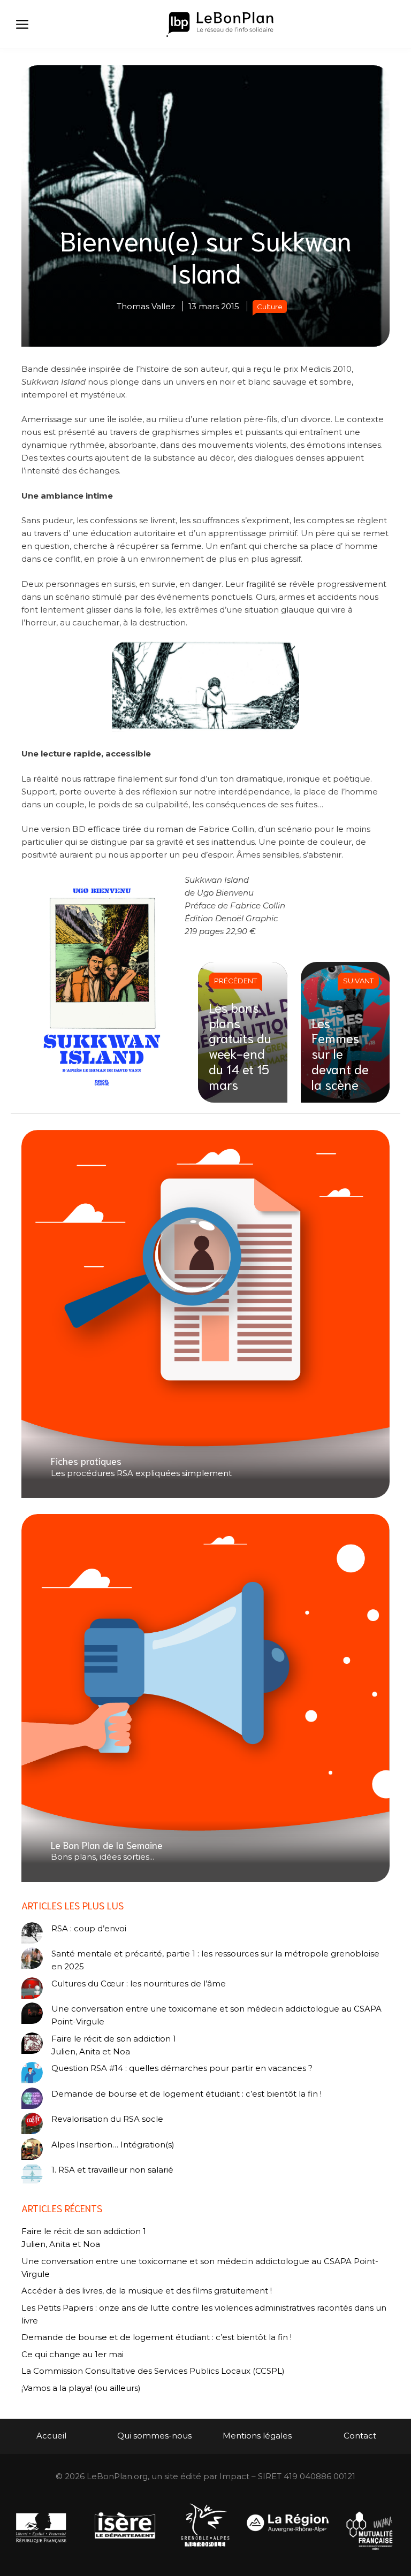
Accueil (51, 2436)
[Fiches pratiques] (205, 1314)
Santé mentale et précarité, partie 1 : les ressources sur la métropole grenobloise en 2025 (215, 1960)
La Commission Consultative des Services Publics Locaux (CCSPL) (154, 2371)
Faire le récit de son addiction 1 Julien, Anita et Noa (114, 2045)
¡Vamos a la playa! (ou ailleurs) (81, 2388)
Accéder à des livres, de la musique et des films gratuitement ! (148, 2291)
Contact (360, 2436)
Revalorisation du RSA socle (107, 2119)
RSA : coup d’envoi (89, 1928)
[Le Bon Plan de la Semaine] (205, 1698)
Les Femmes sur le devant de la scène (340, 1053)
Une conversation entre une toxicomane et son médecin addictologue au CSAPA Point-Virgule (216, 2015)
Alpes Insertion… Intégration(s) (113, 2145)
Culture (270, 307)
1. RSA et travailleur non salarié (112, 2170)
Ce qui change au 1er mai (73, 2354)
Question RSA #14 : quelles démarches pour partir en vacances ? (182, 2068)
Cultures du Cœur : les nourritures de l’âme (139, 1983)
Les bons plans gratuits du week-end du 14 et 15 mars (240, 1045)
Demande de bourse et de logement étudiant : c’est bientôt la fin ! (187, 2094)
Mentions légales (257, 2436)
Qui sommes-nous (154, 2436)
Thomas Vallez (146, 306)
